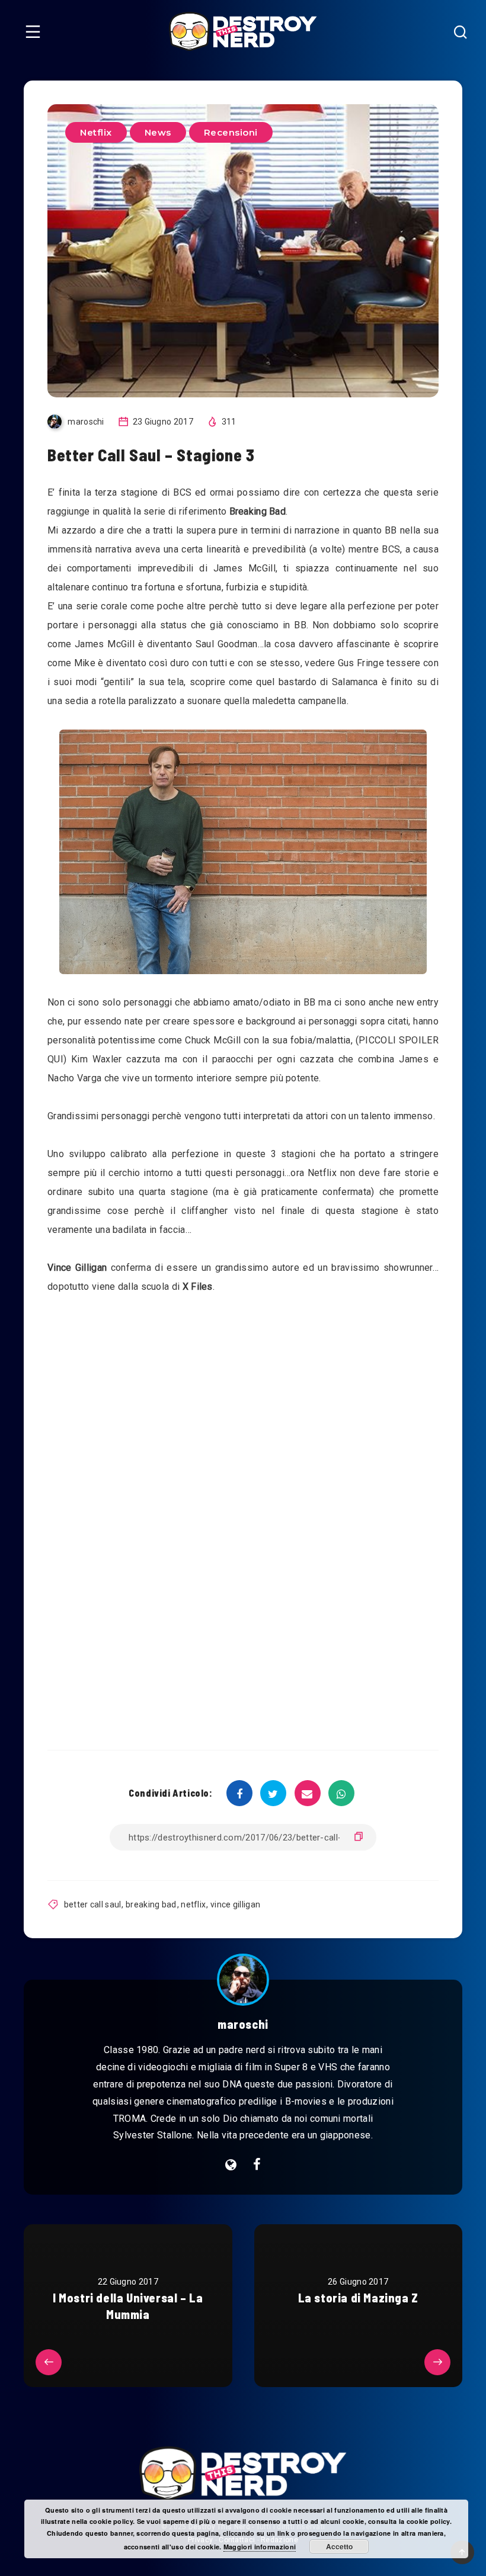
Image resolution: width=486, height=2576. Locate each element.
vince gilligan (235, 1904)
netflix (193, 1904)
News (158, 132)
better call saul (93, 1904)
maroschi (243, 2024)
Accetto (339, 2546)
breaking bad (151, 1904)
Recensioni (231, 132)
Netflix (96, 132)
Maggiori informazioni (260, 2547)
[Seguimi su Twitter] (257, 2165)
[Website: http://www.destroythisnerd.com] (231, 2165)
